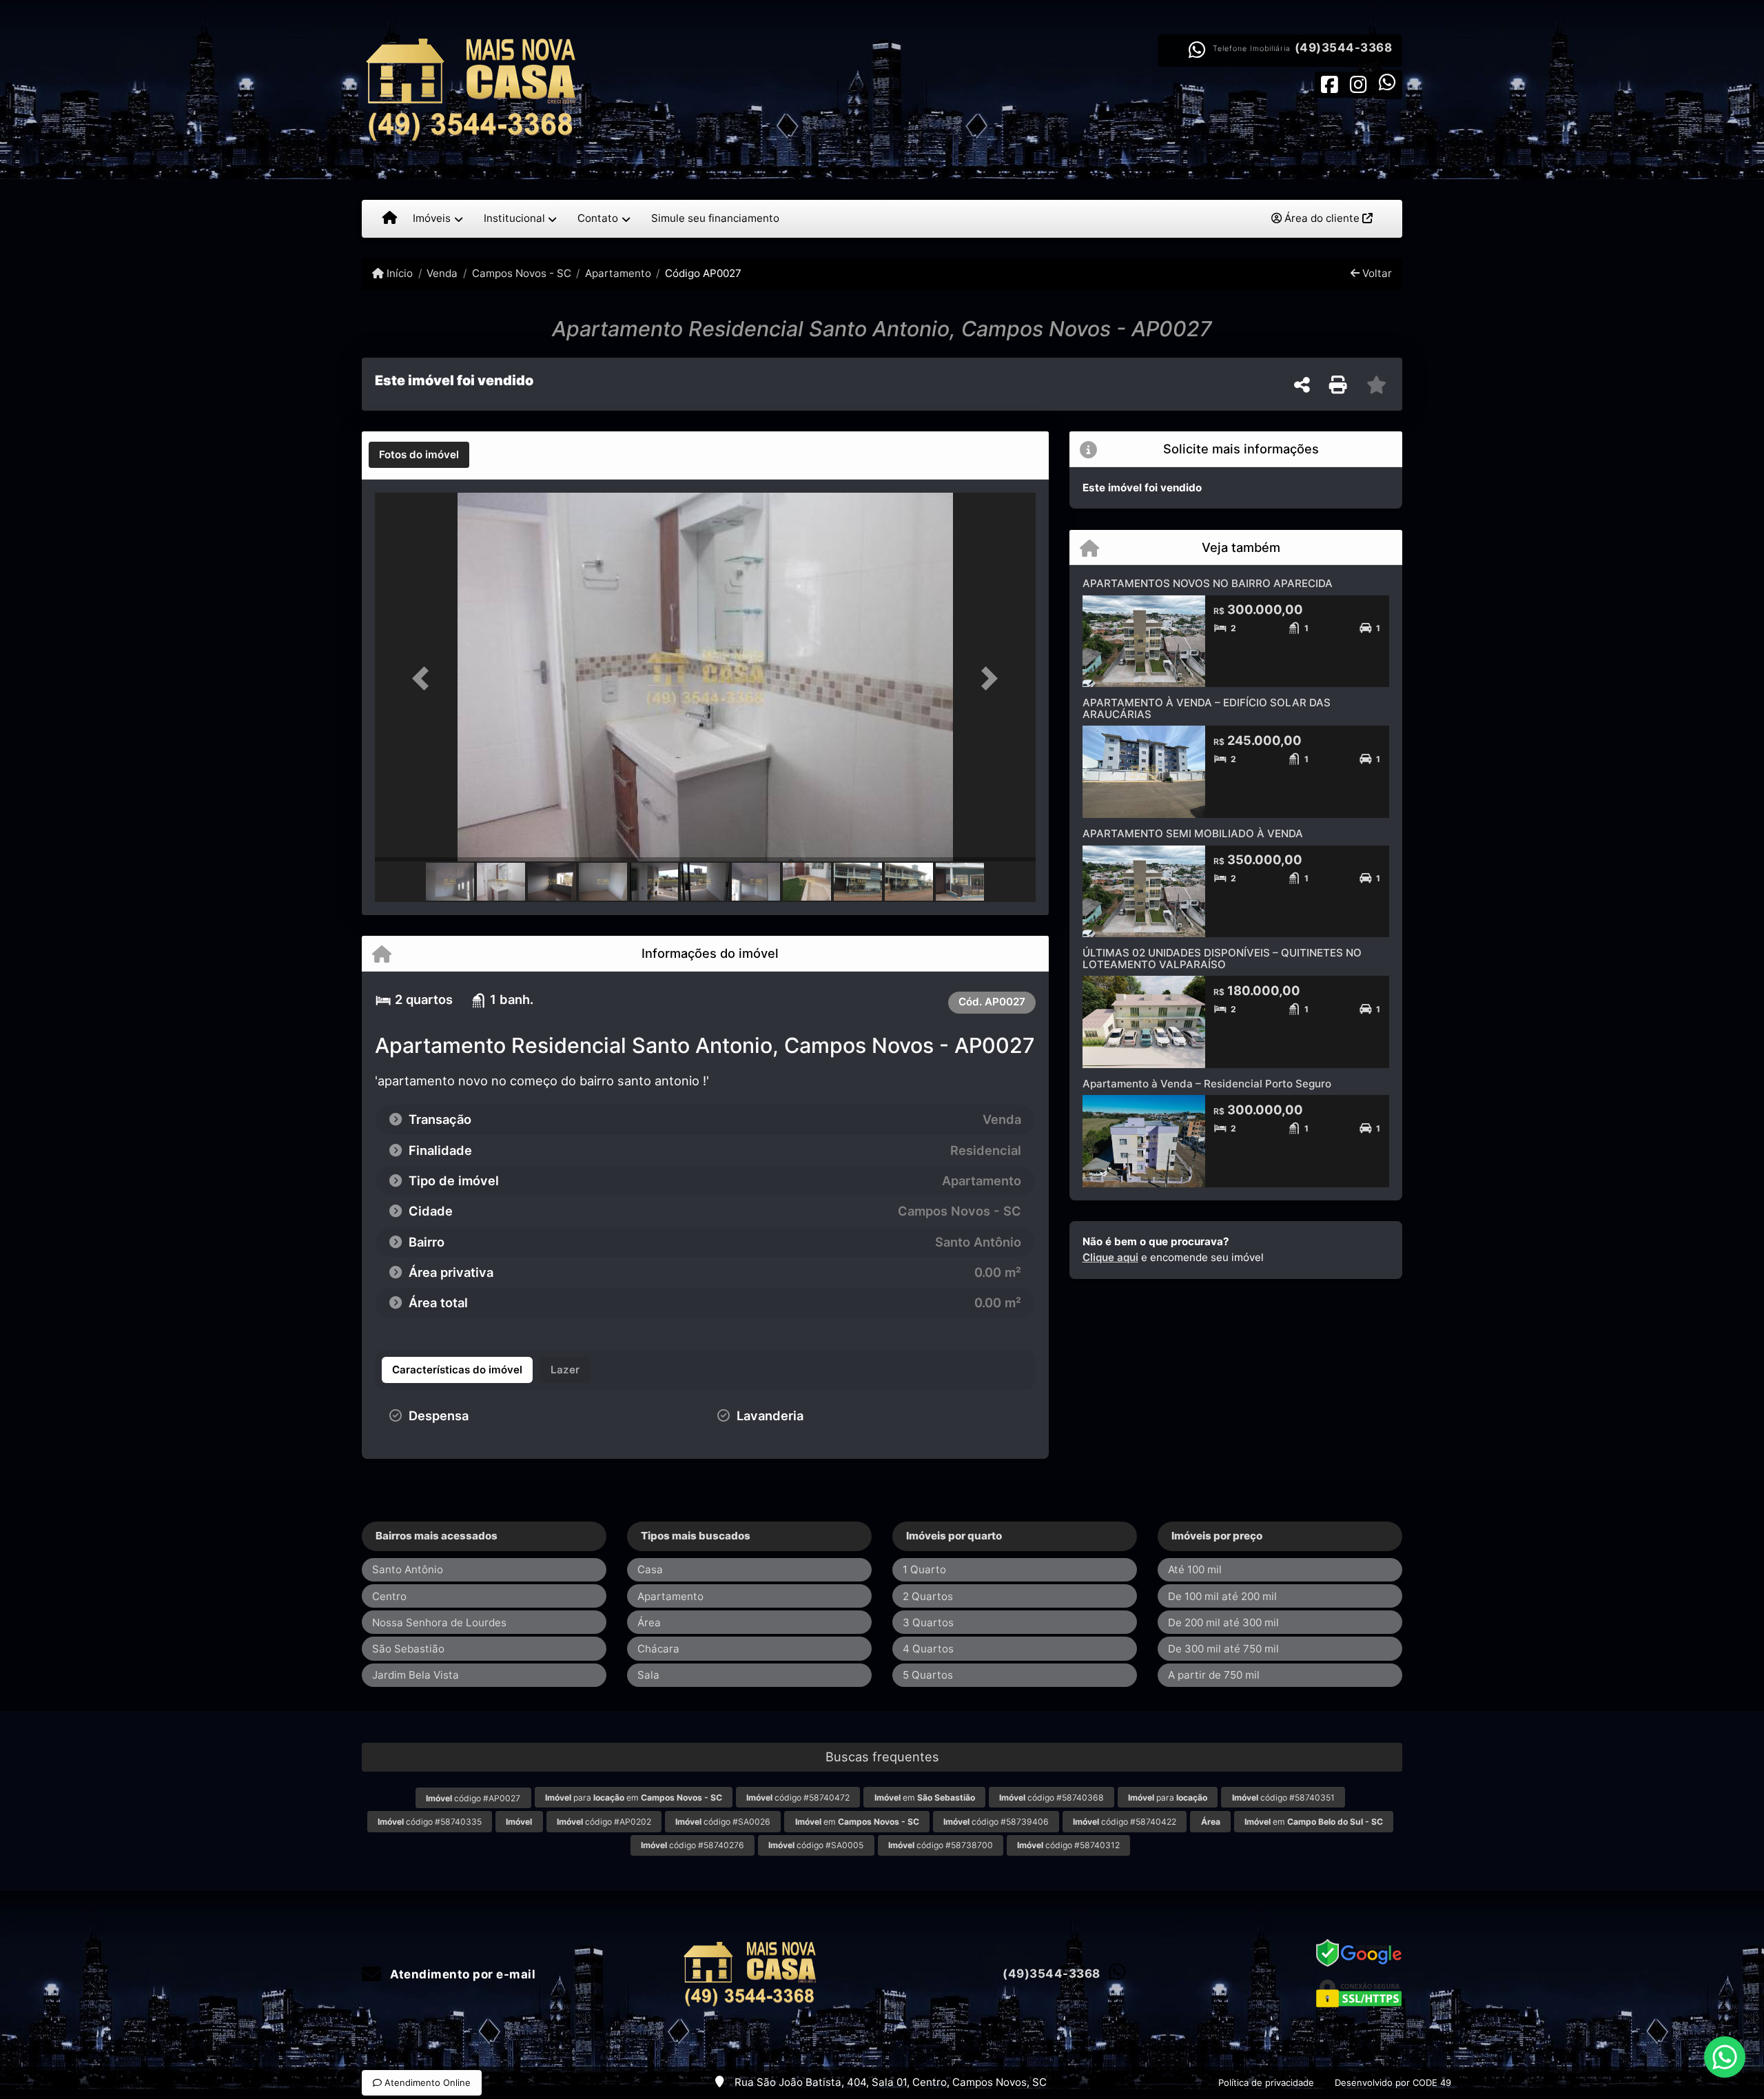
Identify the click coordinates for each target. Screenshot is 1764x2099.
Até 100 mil (1195, 1569)
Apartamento (618, 273)
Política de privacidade (1266, 2082)
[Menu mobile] (390, 218)
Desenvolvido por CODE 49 (1393, 2082)
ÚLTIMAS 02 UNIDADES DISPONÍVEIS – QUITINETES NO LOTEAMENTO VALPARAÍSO (1222, 959)
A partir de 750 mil (1214, 1675)
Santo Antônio (408, 1569)
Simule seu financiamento (715, 218)
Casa (650, 1569)
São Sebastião (408, 1649)
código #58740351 (1283, 1798)
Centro (389, 1596)
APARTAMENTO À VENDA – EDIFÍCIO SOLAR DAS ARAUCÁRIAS (1207, 708)
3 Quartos (928, 1622)
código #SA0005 (816, 1845)
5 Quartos (928, 1675)
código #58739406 (996, 1822)
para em (634, 1798)
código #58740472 (798, 1798)
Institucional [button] (514, 218)
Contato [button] (598, 218)
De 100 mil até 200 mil (1222, 1596)
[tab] (419, 455)
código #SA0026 (723, 1822)
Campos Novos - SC (521, 273)
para (1168, 1798)
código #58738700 (941, 1845)
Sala (648, 1675)
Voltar (1376, 273)
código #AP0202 (604, 1822)
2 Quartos (928, 1596)
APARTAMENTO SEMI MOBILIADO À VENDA (1193, 833)
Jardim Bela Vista (416, 1675)
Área (649, 1622)
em (925, 1798)
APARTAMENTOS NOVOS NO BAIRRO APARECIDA (1208, 583)
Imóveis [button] (432, 218)
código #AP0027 (473, 1798)
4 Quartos (928, 1649)
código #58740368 (1052, 1798)
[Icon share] (1329, 84)
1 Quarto (924, 1569)
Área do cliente (1322, 218)
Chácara (658, 1649)
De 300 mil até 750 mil (1223, 1649)
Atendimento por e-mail (461, 1974)
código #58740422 (1125, 1822)
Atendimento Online (426, 2082)
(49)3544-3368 (1344, 48)
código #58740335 (430, 1822)
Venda (442, 273)
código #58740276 (693, 1845)
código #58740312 (1068, 1845)
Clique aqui (1110, 1257)
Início (398, 273)
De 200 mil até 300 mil (1223, 1622)
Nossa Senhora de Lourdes (439, 1622)
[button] (424, 678)
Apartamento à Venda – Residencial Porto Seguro (1207, 1084)
